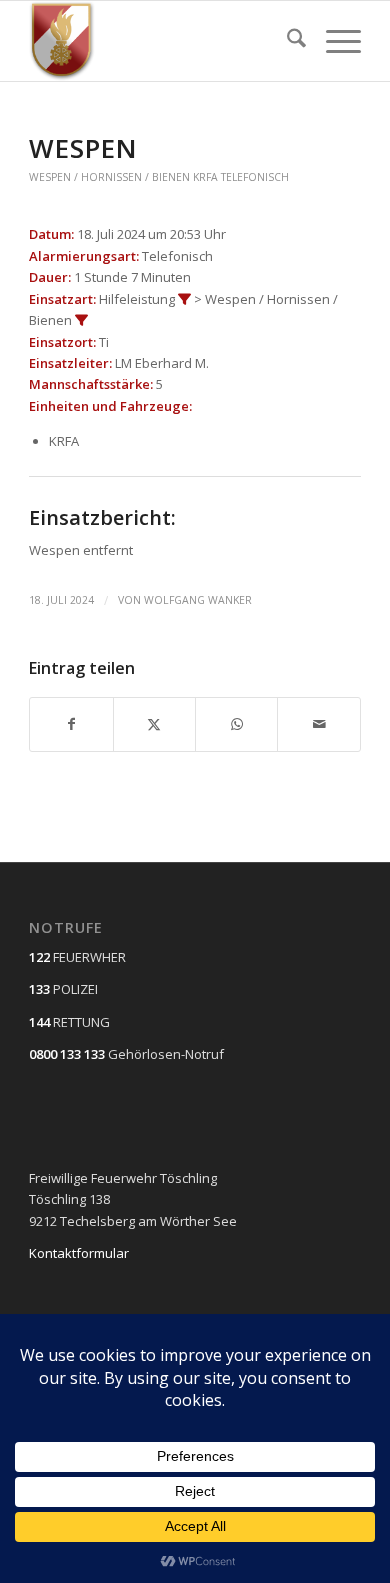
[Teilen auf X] (154, 724)
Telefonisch (255, 177)
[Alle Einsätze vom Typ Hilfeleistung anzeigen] (184, 299)
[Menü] (333, 41)
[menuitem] (286, 41)
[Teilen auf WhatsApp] (236, 724)
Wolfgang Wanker (198, 600)
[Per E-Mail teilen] (318, 724)
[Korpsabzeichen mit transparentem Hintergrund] (161, 41)
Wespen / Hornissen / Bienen (109, 177)
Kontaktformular (79, 1253)
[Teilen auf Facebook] (71, 724)
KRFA (205, 177)
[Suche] (286, 41)
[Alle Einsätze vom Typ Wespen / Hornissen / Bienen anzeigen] (81, 320)
